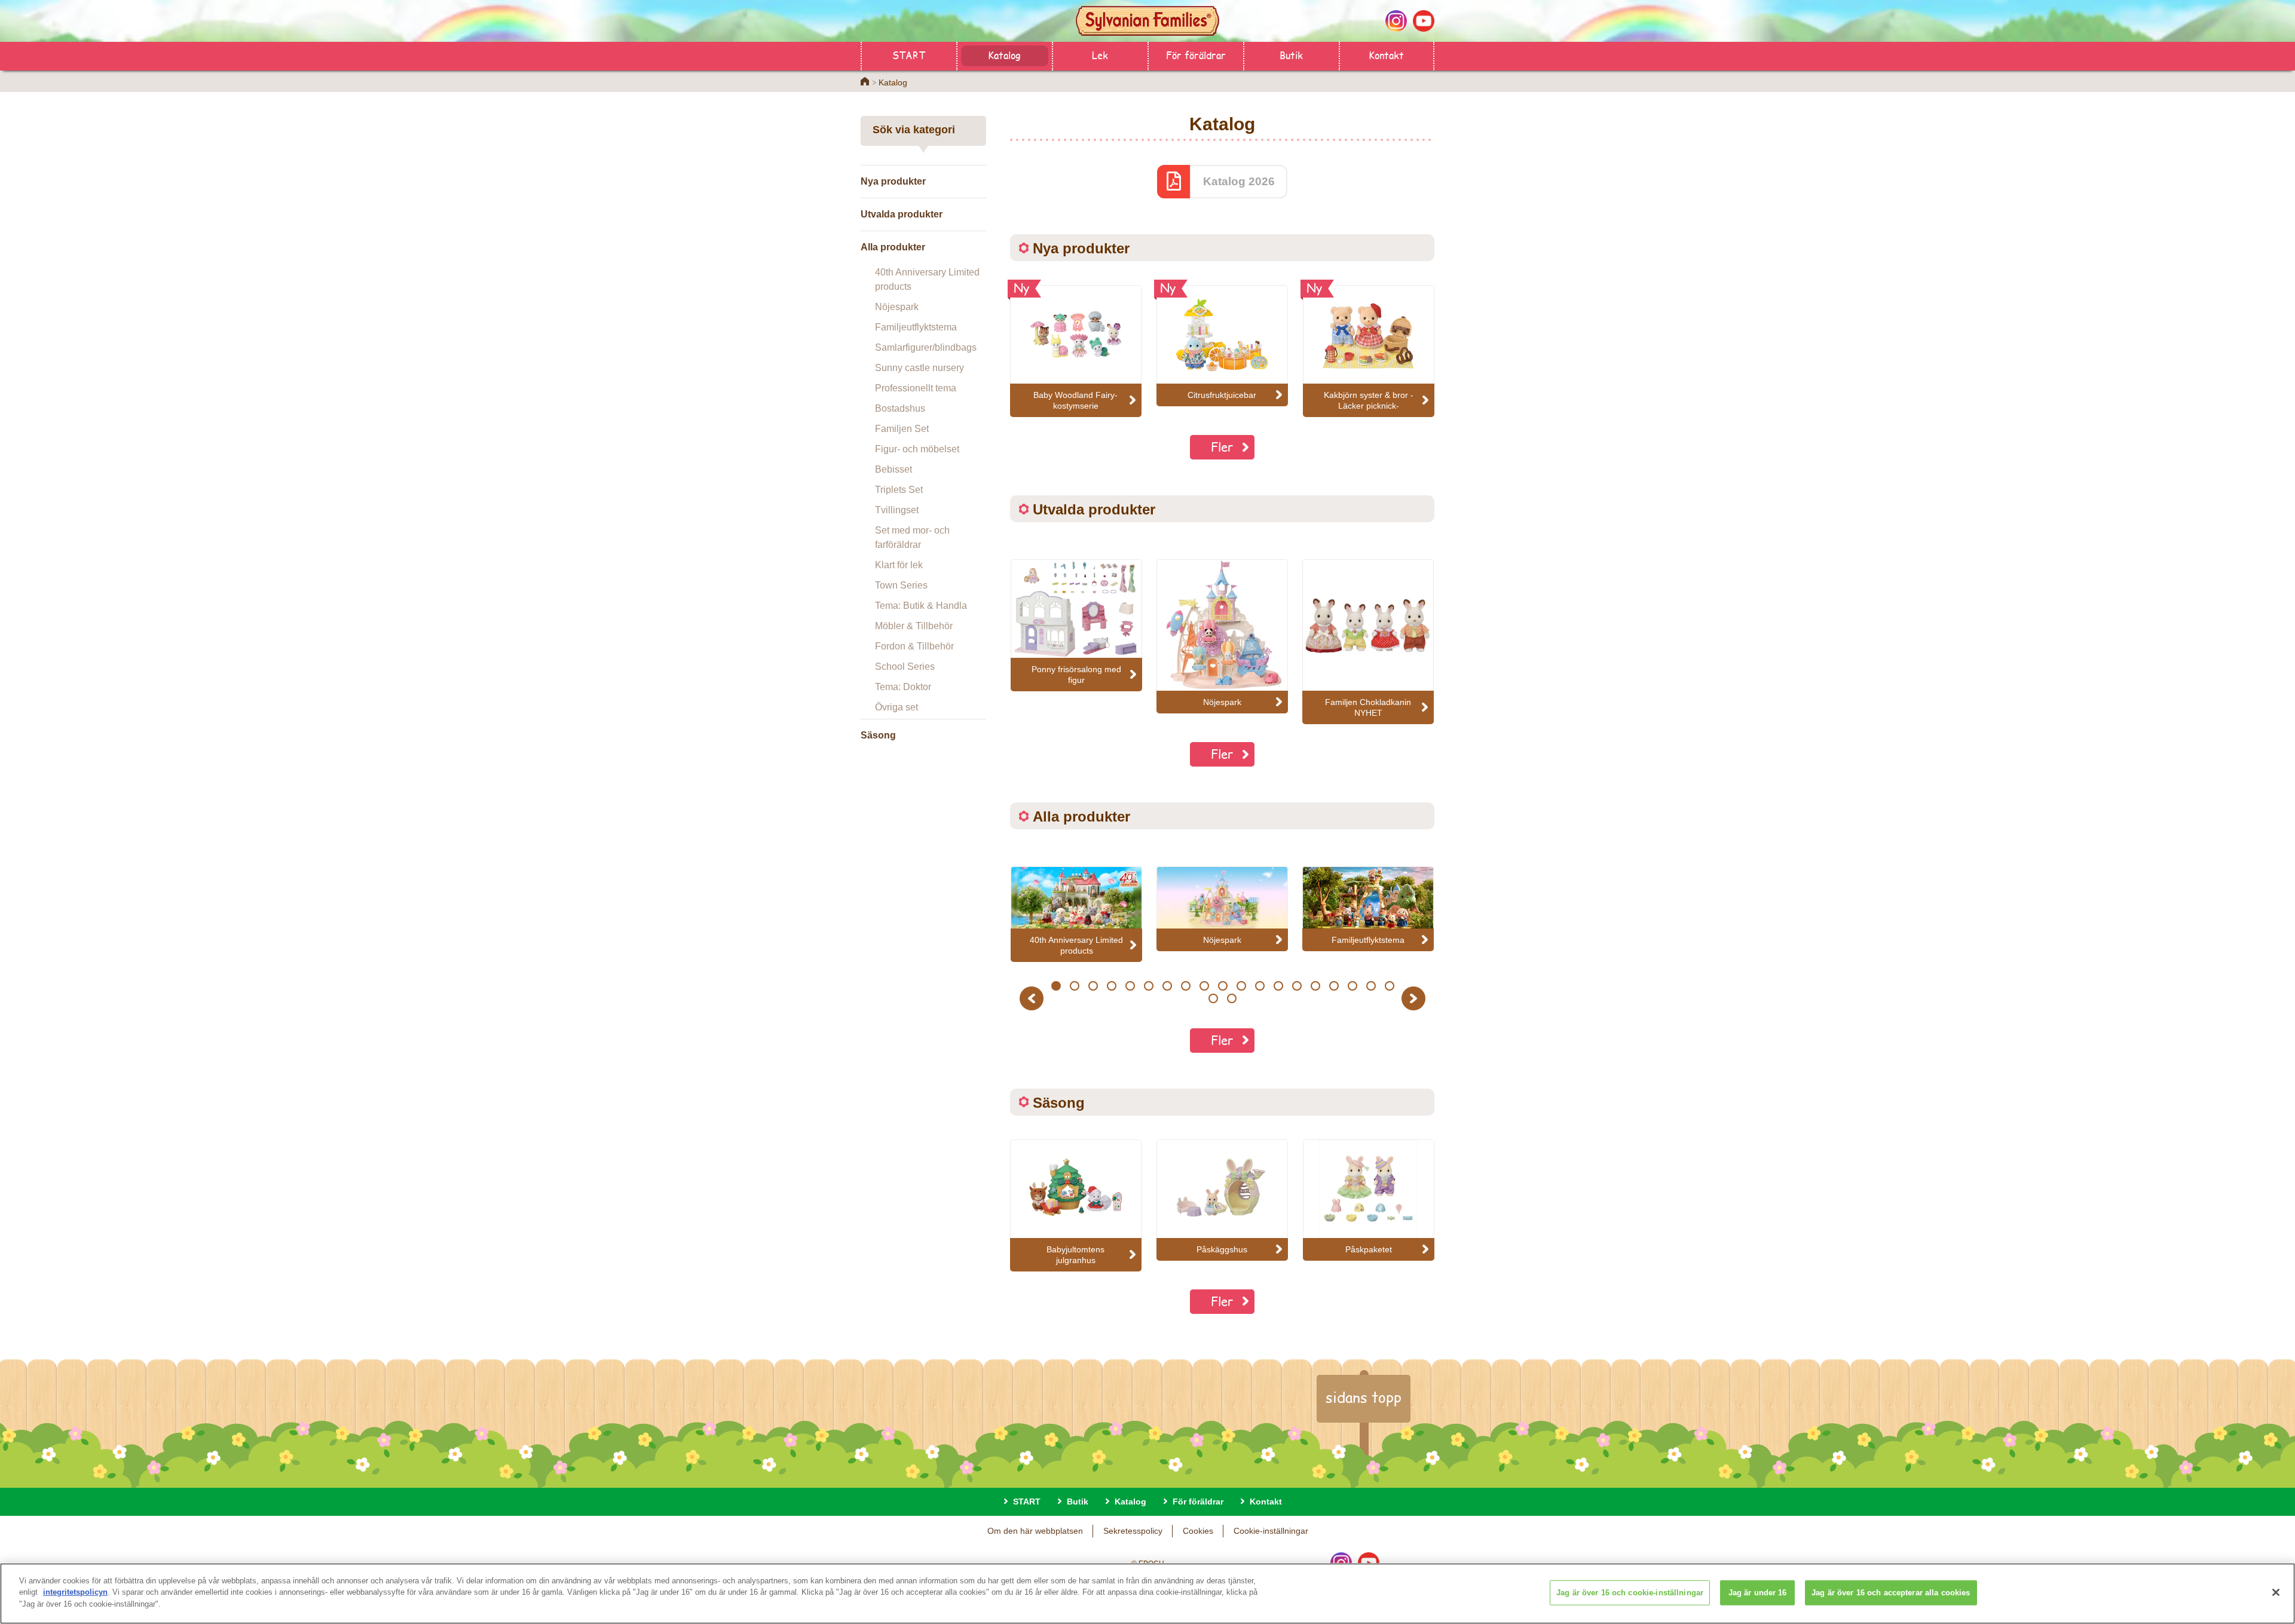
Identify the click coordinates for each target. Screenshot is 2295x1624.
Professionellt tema (916, 388)
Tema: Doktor (903, 687)
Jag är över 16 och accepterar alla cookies (1891, 1593)
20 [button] (1213, 998)
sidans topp (1364, 1397)
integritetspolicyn (75, 1593)
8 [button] (1185, 986)
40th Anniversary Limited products (927, 279)
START (909, 55)
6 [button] (1148, 986)
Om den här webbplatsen (1035, 1531)
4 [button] (1111, 986)
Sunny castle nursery (919, 368)
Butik (1291, 55)
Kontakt (1386, 55)
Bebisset (893, 469)
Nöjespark (897, 307)
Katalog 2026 (1239, 181)
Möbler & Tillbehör (914, 626)
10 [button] (1223, 986)
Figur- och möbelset (917, 449)
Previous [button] (1033, 998)
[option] (1076, 625)
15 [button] (1315, 986)
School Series (905, 667)
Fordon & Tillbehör (914, 646)
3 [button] (1093, 986)
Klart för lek (899, 565)
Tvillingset (897, 510)
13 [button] (1278, 986)
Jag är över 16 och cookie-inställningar (1630, 1593)
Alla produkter (893, 247)
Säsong (878, 735)
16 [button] (1334, 986)
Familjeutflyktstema (916, 327)
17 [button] (1352, 986)
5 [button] (1130, 986)
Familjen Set (902, 429)
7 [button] (1167, 986)
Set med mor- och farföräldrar (912, 537)
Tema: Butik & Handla (921, 606)
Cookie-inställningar (1271, 1531)
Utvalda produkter (902, 214)
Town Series (901, 585)
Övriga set (896, 707)
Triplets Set (899, 490)
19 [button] (1390, 986)
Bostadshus (900, 408)
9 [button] (1204, 986)
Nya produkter (893, 181)
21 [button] (1232, 998)
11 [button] (1241, 986)
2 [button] (1074, 986)
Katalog (1004, 55)
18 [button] (1371, 986)
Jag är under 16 (1758, 1593)
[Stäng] (2276, 1592)
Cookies (1198, 1531)
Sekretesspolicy (1133, 1531)
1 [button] (1056, 986)
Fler (1222, 447)
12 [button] (1260, 986)
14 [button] (1297, 986)
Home (865, 81)
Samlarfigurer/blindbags (926, 347)
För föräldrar (1196, 55)
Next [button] (1415, 998)
